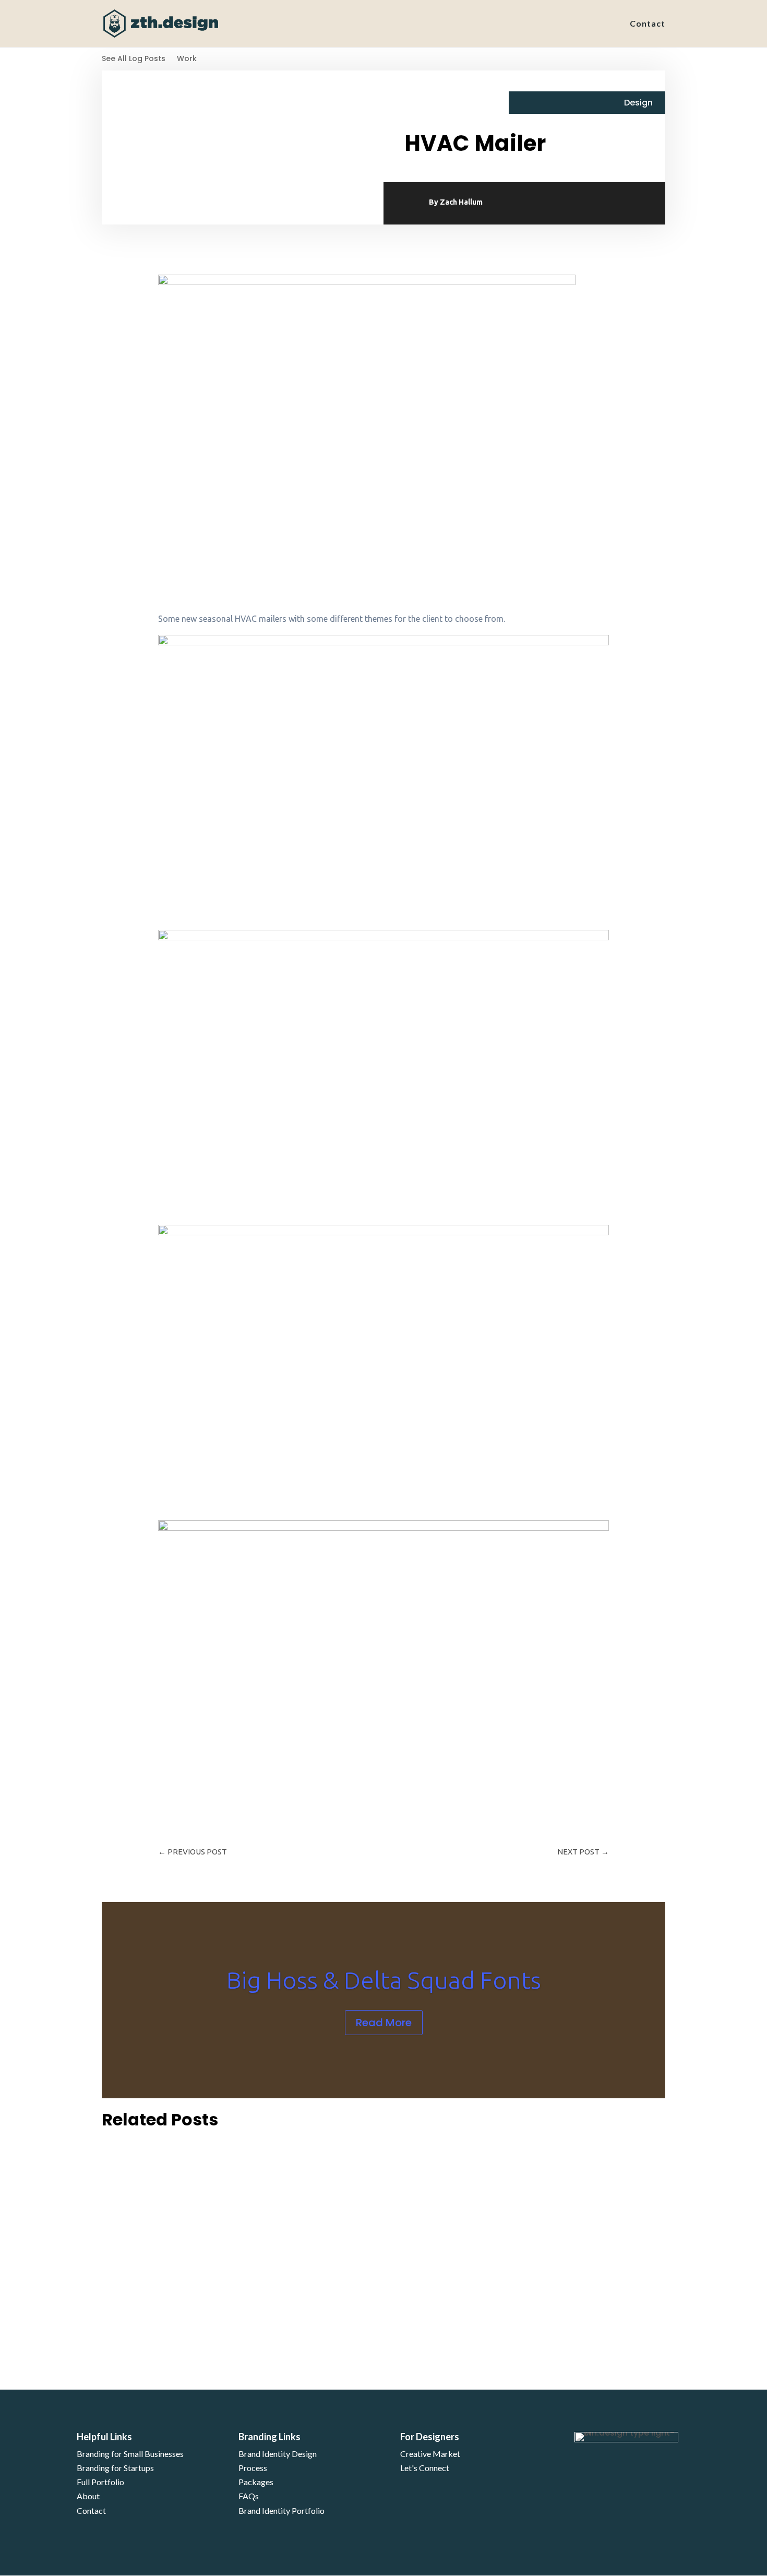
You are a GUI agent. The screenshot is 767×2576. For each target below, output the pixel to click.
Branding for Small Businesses (130, 2454)
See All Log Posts (134, 59)
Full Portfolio (100, 2482)
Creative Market (430, 2454)
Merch (153, 2195)
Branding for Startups (115, 2468)
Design (638, 103)
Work (187, 59)
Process (253, 2468)
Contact (648, 24)
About (88, 2496)
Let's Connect (425, 2468)
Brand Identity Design (278, 2454)
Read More (384, 2023)
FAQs (249, 2496)
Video (152, 2269)
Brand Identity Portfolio (281, 2510)
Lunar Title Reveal (151, 2252)
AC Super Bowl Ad (150, 2326)
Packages (256, 2482)
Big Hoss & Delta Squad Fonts (384, 1980)
